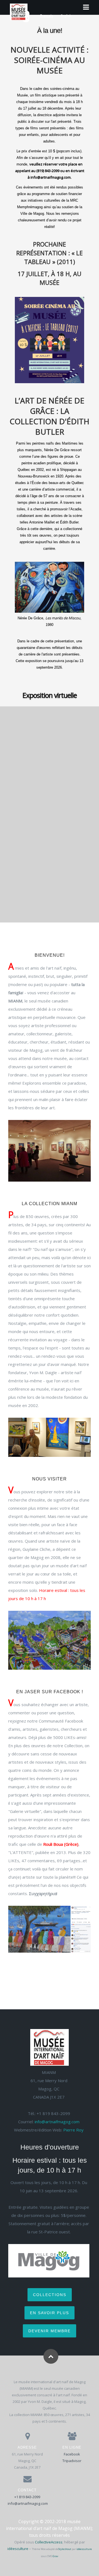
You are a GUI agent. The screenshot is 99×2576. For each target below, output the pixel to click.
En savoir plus (50, 2313)
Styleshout (65, 2549)
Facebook (72, 2454)
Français (47, 16)
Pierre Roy (73, 2130)
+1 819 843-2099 (27, 2497)
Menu (85, 7)
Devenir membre (50, 2331)
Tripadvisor (72, 2461)
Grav (55, 2556)
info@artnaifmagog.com (57, 2122)
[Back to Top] (51, 2356)
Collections (50, 2295)
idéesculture (18, 2549)
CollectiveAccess (49, 2542)
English (66, 16)
